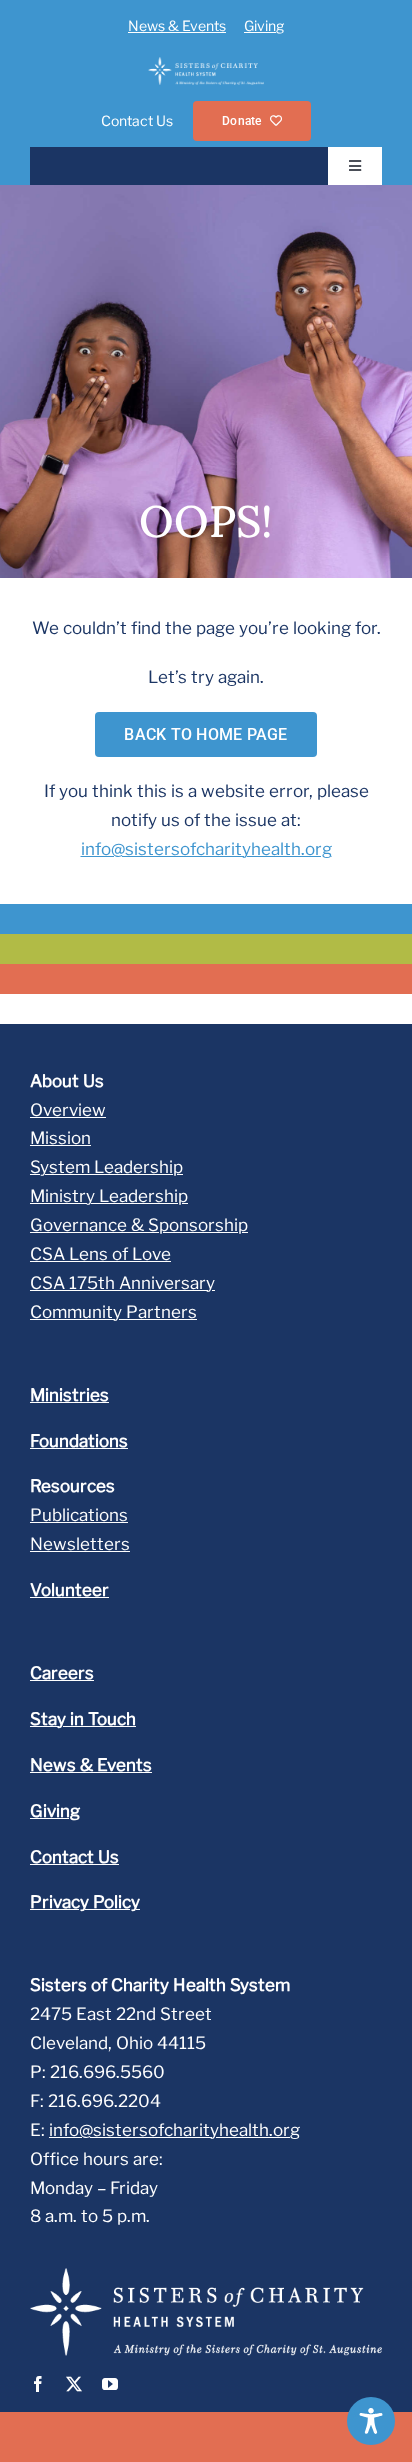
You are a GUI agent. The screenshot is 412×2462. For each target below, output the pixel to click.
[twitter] (74, 2384)
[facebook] (38, 2384)
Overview (68, 1110)
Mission (60, 1138)
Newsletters (80, 1544)
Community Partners (113, 1312)
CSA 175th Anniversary (122, 1283)
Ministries (69, 1395)
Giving (264, 25)
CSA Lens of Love (100, 1254)
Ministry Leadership (109, 1196)
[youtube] (110, 2384)
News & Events (177, 25)
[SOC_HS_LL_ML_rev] (205, 65)
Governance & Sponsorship (139, 1225)
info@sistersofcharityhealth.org (206, 849)
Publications (79, 1515)
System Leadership (106, 1167)
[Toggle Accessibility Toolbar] (371, 2421)
